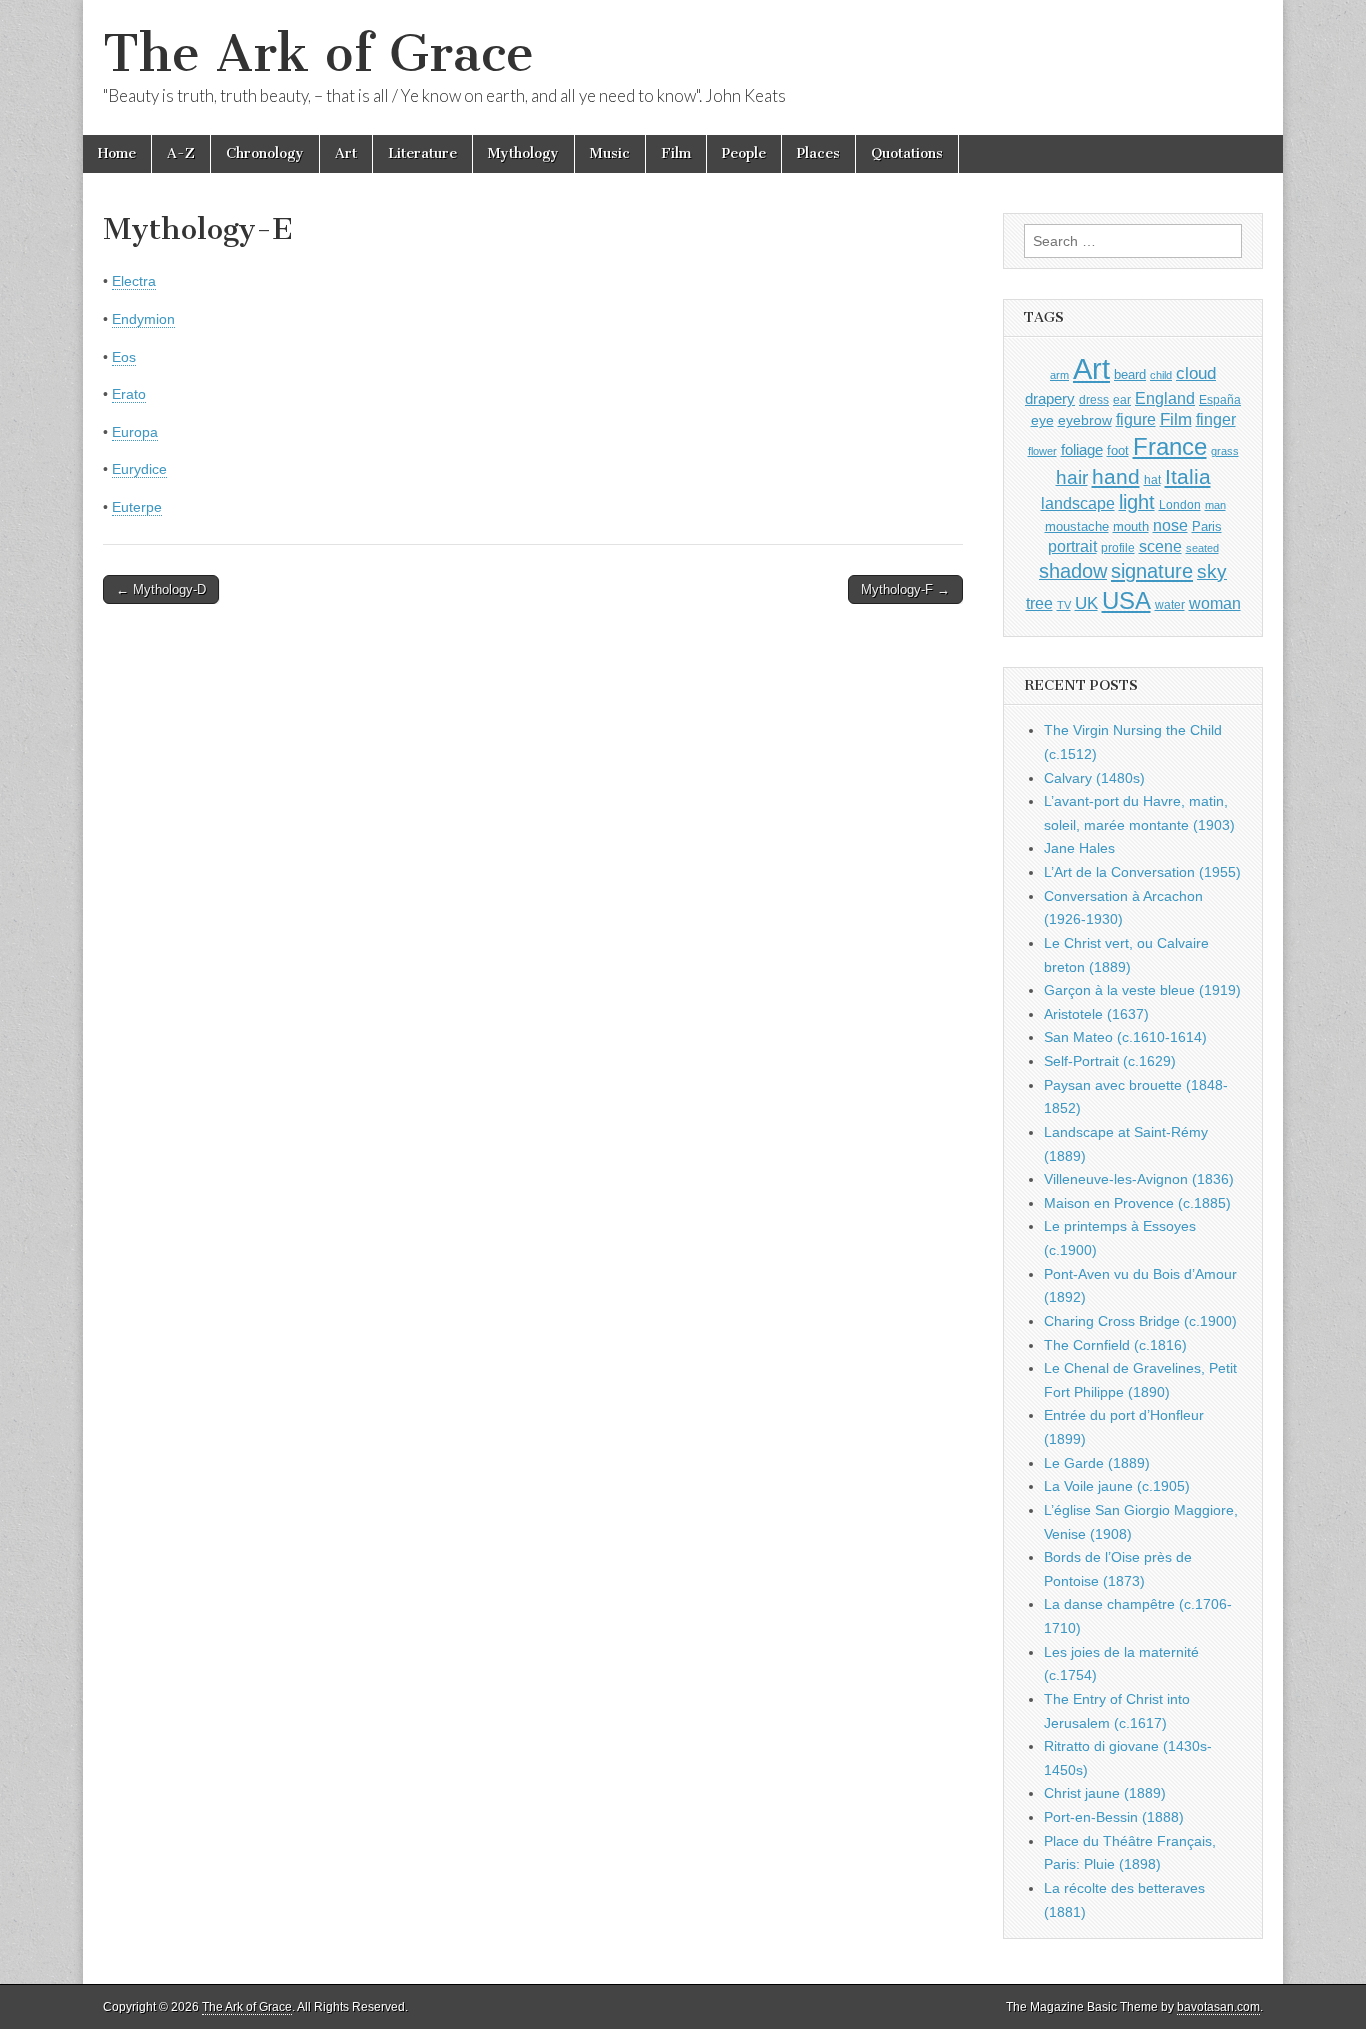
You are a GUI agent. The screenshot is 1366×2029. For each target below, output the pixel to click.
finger (1216, 419)
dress (1094, 400)
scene (1160, 546)
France (1170, 446)
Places (818, 153)
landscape (1078, 503)
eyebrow (1085, 420)
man (1215, 505)
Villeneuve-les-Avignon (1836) (1139, 1179)
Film (676, 153)
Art (346, 153)
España (1220, 400)
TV (1064, 605)
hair (1072, 477)
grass (1225, 451)
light (1137, 502)
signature (1152, 571)
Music (610, 153)
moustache (1077, 526)
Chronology (265, 153)
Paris (1207, 527)
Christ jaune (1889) (1105, 1793)
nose (1170, 525)
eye (1042, 420)
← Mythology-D (161, 589)
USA (1126, 600)
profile (1118, 548)
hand (1116, 476)
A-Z (181, 153)
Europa (135, 432)
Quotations (907, 153)
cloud (1196, 373)
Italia (1188, 476)
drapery (1050, 398)
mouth (1131, 526)
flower (1042, 451)
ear (1122, 400)
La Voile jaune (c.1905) (1117, 1486)
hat (1152, 480)
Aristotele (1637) (1096, 1014)
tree (1039, 603)
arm (1059, 375)
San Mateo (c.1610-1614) (1125, 1037)
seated (1202, 548)
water (1170, 605)
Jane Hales (1079, 848)
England (1165, 398)
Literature (422, 153)
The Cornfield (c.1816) (1115, 1345)
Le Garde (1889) (1097, 1463)
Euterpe (137, 507)
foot (1118, 450)
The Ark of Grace (318, 53)
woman (1215, 603)
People (744, 153)
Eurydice (139, 469)
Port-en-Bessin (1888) (1114, 1817)
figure (1136, 419)
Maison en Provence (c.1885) (1137, 1203)
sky (1212, 571)
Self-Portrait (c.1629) (1110, 1061)
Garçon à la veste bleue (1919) (1142, 990)
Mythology (523, 153)
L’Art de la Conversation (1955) (1142, 872)
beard (1130, 374)
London (1180, 504)
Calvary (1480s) (1094, 778)
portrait (1072, 546)
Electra (134, 281)
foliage (1082, 450)
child (1161, 375)
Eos (124, 357)
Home (117, 153)
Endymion (143, 319)
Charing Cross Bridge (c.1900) (1140, 1321)
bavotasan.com (1218, 2007)
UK (1086, 603)
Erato (129, 394)
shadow (1073, 571)
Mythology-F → (905, 589)
